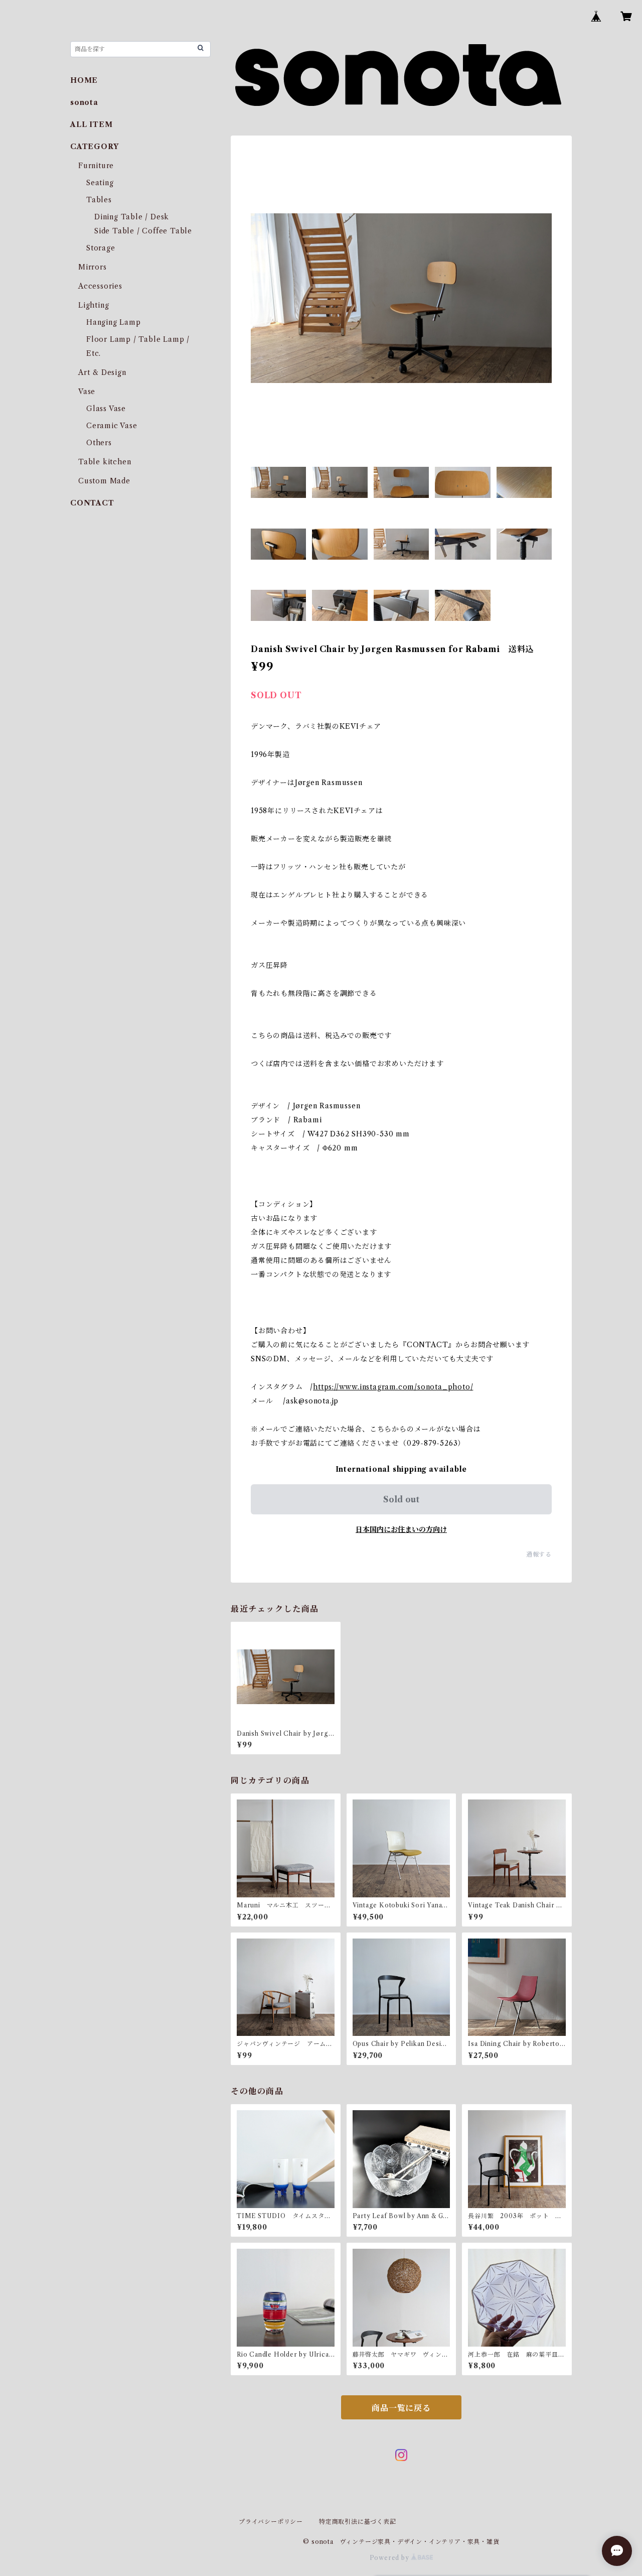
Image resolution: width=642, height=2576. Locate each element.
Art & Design (102, 372)
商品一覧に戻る (401, 2408)
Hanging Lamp (114, 322)
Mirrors (93, 267)
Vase (87, 392)
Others (99, 443)
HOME (84, 80)
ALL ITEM (91, 124)
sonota (84, 102)
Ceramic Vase (112, 426)
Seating (100, 183)
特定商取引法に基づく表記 (358, 2522)
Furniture (96, 166)
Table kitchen (105, 462)
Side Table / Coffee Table (143, 231)
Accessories (100, 286)
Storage (101, 248)
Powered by (390, 2558)
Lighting (94, 305)
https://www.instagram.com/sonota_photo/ (393, 1387)
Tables (99, 200)
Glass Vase (106, 409)
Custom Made (104, 481)
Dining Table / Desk (132, 217)
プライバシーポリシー (271, 2522)
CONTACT (92, 503)
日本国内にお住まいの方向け (401, 1529)
